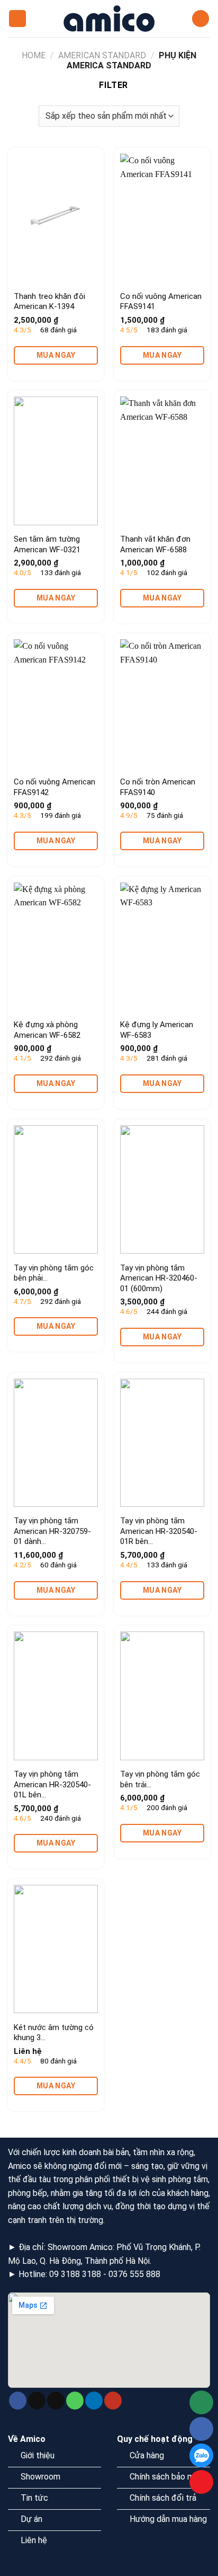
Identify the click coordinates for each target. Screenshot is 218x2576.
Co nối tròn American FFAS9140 (158, 787)
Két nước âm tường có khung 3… (54, 2033)
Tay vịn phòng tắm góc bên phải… (54, 1273)
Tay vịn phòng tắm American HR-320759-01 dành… (52, 1531)
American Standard (102, 55)
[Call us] (75, 2401)
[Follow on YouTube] (113, 2401)
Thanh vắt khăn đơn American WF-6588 (155, 544)
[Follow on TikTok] (37, 2401)
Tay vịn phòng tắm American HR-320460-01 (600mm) (159, 1278)
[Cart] (201, 19)
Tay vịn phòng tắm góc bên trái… (160, 1779)
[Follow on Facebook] (18, 2401)
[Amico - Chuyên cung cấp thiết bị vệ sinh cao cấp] (109, 19)
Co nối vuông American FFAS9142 (54, 787)
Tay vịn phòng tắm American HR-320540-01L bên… (52, 1784)
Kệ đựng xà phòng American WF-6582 (47, 1030)
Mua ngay (56, 355)
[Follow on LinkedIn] (94, 2401)
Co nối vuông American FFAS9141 (161, 302)
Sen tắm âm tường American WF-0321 (47, 544)
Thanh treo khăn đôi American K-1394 (49, 302)
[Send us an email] (56, 2401)
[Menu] (17, 19)
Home (34, 55)
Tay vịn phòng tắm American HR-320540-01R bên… (159, 1531)
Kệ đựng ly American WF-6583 (157, 1030)
